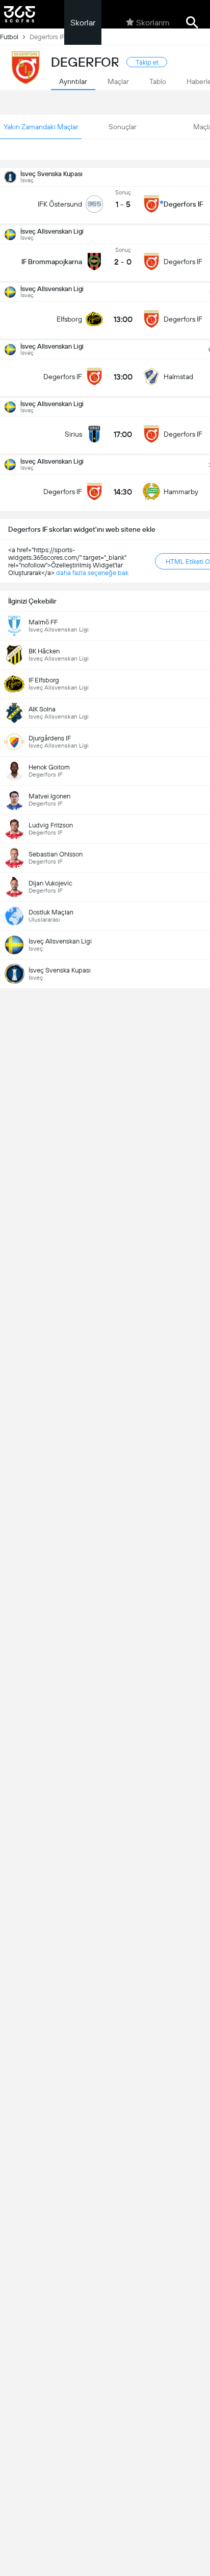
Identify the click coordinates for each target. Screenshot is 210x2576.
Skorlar (83, 23)
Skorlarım (153, 23)
